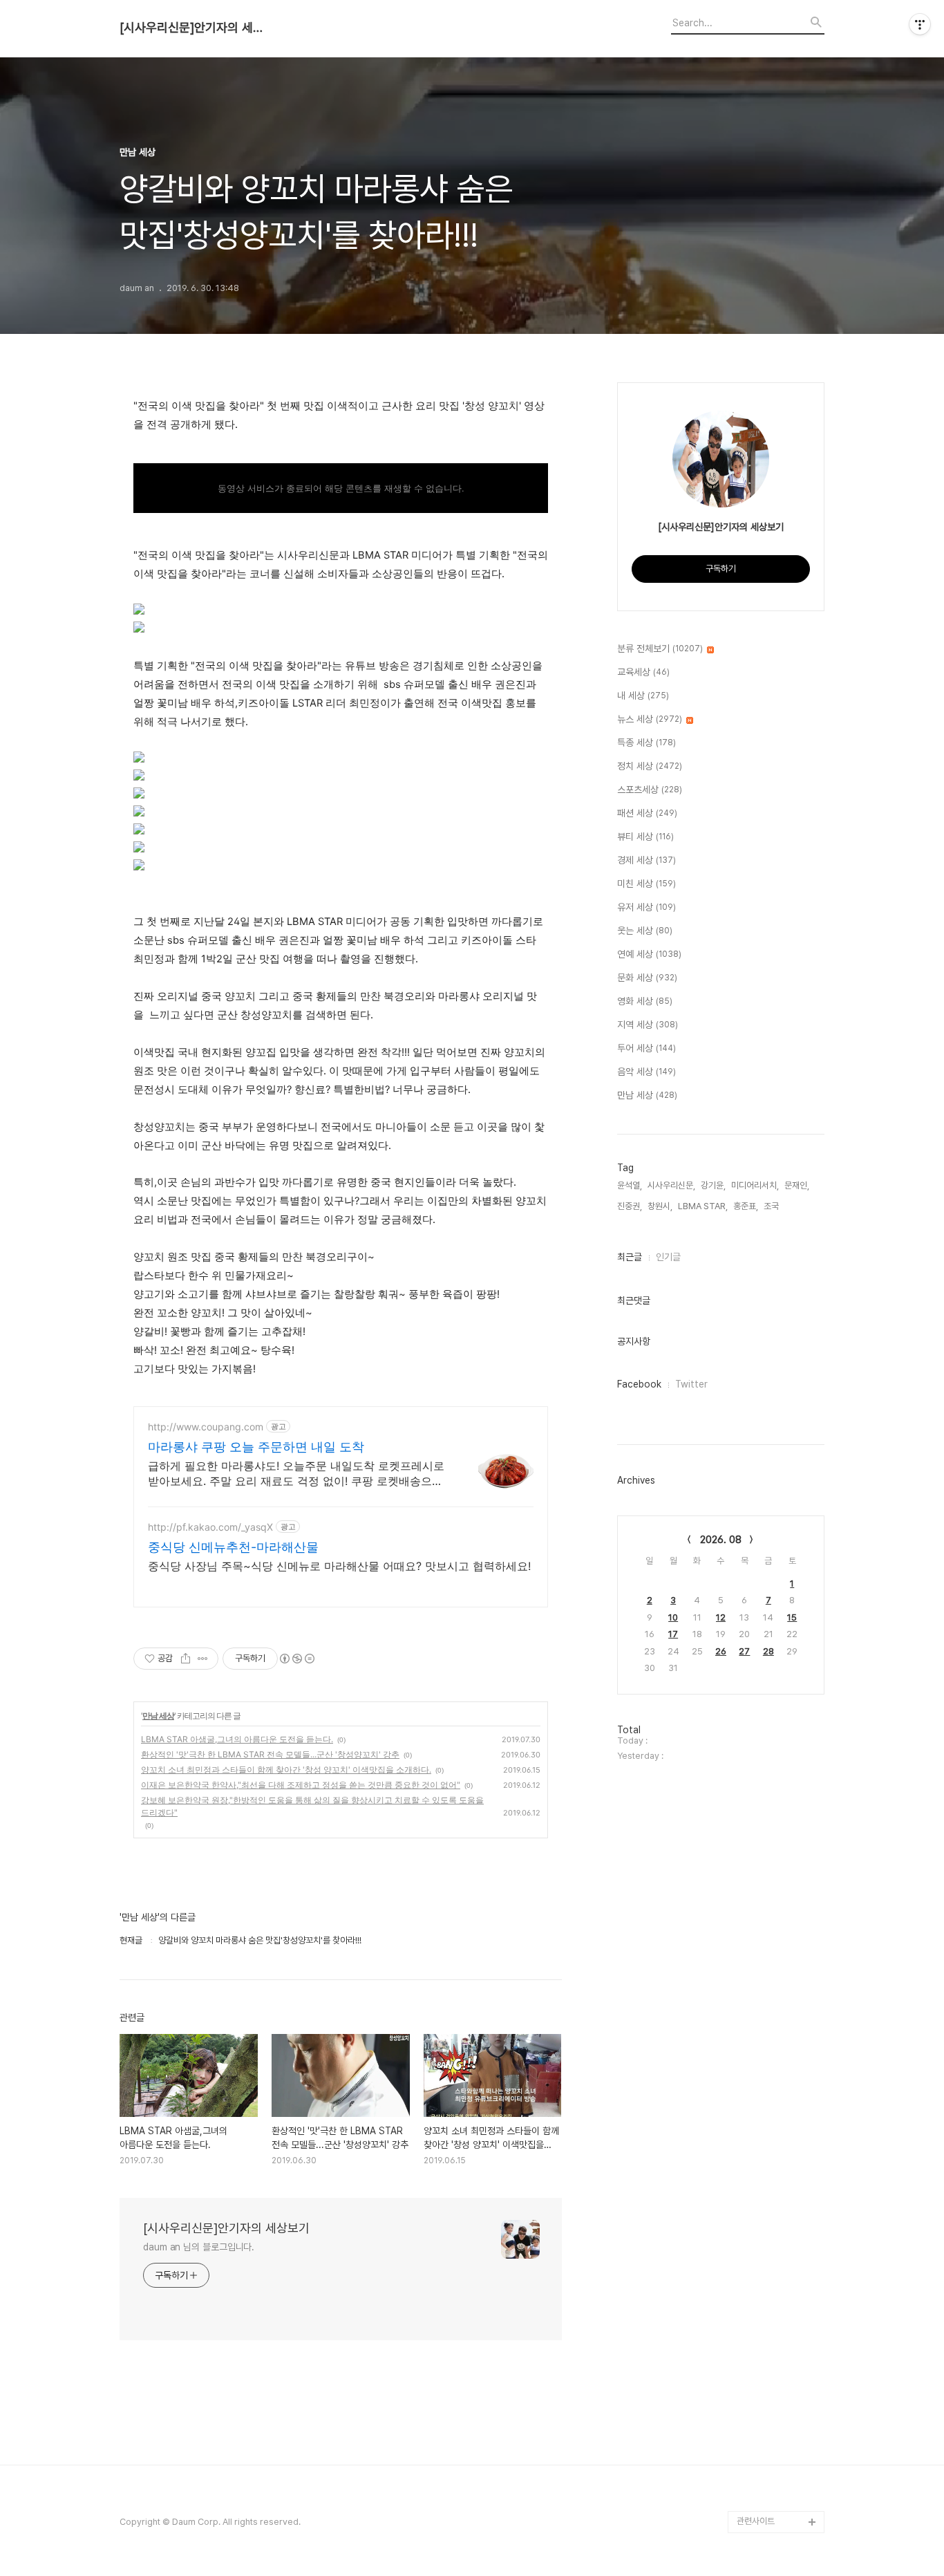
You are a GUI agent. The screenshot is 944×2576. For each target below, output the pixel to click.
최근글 (630, 1257)
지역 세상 (648, 1025)
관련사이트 (756, 2521)
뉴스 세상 (650, 719)
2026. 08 (721, 1540)
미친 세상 (646, 884)
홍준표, (746, 1206)
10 (673, 1617)
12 (721, 1617)
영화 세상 (645, 1001)
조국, (772, 1206)
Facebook (639, 1384)
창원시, (660, 1206)
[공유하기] (186, 1659)
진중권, (630, 1206)
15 (792, 1617)
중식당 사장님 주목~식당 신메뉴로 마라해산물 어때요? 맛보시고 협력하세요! (339, 1566)
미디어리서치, (755, 1185)
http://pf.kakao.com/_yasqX (210, 1527)
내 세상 (643, 696)
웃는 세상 (645, 931)
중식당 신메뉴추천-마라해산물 (233, 1547)
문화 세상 (647, 978)
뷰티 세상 (645, 837)
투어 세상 (646, 1048)
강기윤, (713, 1185)
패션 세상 (647, 813)
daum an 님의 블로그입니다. (199, 2247)
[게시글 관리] (203, 1659)
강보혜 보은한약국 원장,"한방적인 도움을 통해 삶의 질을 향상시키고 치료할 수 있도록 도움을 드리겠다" (312, 1806)
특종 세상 (646, 743)
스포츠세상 (650, 790)
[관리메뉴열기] (920, 24)
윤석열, (630, 1185)
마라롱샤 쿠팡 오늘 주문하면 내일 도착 (256, 1447)
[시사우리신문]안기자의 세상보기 (196, 28)
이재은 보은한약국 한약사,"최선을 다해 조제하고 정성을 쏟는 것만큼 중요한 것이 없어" (301, 1785)
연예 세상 (649, 954)
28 (768, 1651)
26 (721, 1651)
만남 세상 (158, 1716)
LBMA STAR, (703, 1206)
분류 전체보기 (660, 648)
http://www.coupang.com (206, 1427)
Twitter (691, 1384)
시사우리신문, (671, 1185)
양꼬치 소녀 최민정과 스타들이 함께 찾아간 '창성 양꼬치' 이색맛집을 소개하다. (286, 1770)
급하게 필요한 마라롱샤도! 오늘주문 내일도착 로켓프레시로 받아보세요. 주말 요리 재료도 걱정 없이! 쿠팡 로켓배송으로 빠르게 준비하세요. (296, 1474)
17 (673, 1634)
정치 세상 (650, 766)
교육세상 (643, 672)
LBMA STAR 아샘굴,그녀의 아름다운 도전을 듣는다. (237, 1739)
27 (744, 1651)
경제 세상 (646, 860)
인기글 (668, 1257)
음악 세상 (646, 1072)
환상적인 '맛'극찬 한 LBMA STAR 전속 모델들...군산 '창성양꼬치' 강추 (270, 1754)
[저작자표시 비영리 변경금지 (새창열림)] (296, 1659)
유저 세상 (646, 907)
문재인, (797, 1185)
